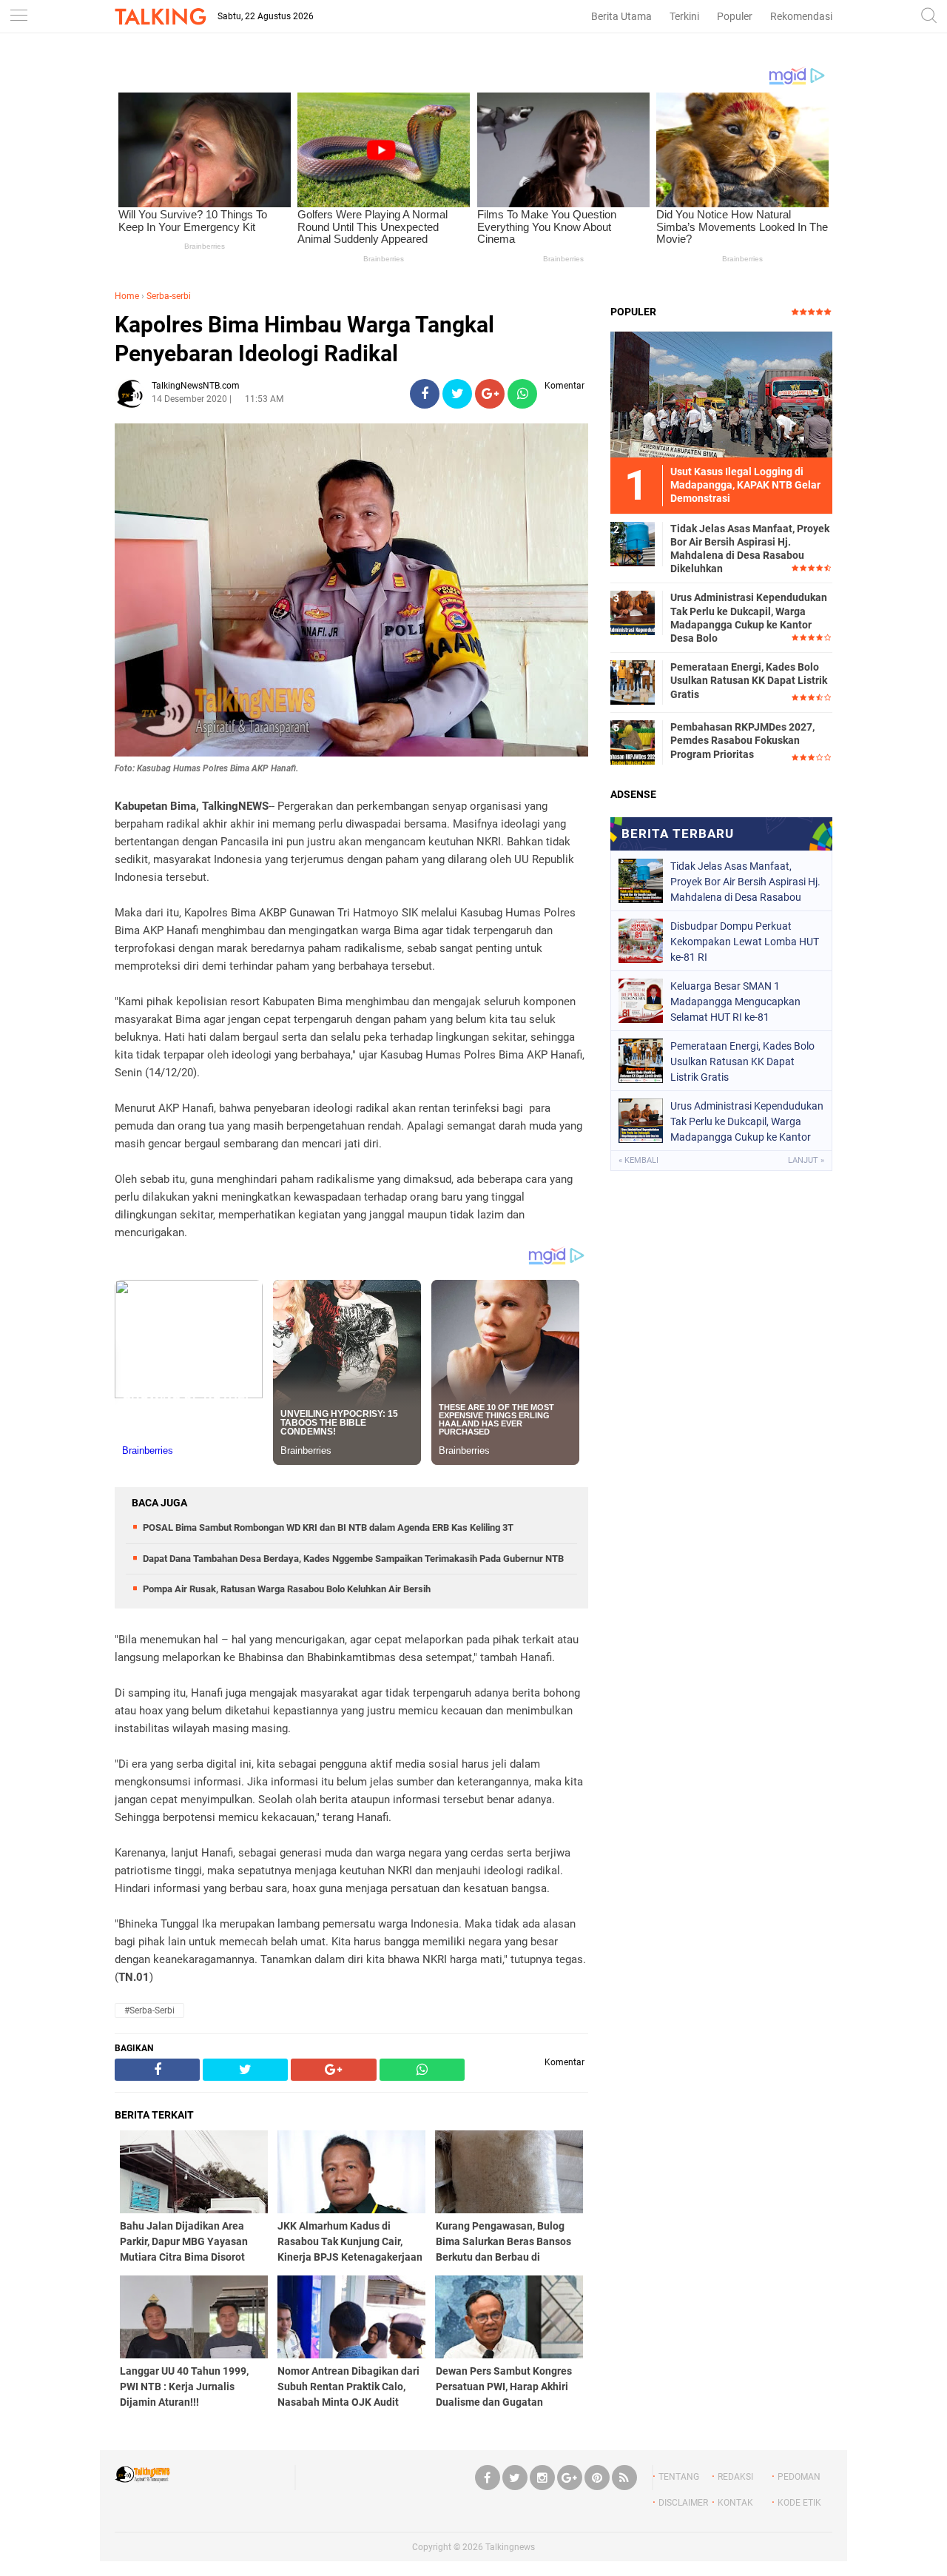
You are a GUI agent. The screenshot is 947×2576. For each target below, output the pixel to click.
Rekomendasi (801, 16)
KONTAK (735, 2503)
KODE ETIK (799, 2503)
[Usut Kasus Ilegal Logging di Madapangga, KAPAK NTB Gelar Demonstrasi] (721, 394)
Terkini (684, 16)
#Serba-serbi (149, 2010)
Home (127, 296)
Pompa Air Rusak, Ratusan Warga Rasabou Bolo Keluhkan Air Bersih (287, 1589)
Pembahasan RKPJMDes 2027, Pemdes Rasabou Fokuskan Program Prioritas (742, 740)
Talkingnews (510, 2547)
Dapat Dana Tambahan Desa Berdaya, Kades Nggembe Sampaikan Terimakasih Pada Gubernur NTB (353, 1559)
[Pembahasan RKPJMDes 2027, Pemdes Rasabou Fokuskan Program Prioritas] (633, 742)
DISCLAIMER (683, 2503)
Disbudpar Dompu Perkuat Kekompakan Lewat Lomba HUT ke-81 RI (745, 942)
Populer (735, 16)
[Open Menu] (18, 17)
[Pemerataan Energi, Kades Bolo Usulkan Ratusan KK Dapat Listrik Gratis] (633, 682)
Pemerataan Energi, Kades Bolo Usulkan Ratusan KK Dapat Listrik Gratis (749, 680)
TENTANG (679, 2477)
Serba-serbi (169, 296)
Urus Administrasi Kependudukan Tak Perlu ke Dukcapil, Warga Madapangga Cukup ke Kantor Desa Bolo (749, 618)
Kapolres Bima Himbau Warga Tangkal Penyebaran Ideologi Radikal (304, 339)
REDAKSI (735, 2477)
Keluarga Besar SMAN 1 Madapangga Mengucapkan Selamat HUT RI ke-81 (735, 1002)
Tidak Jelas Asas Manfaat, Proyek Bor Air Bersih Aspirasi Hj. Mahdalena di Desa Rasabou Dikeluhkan (750, 549)
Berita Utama (621, 16)
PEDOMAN (799, 2477)
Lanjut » (806, 1160)
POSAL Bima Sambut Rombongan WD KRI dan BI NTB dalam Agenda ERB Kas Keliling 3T (328, 1527)
